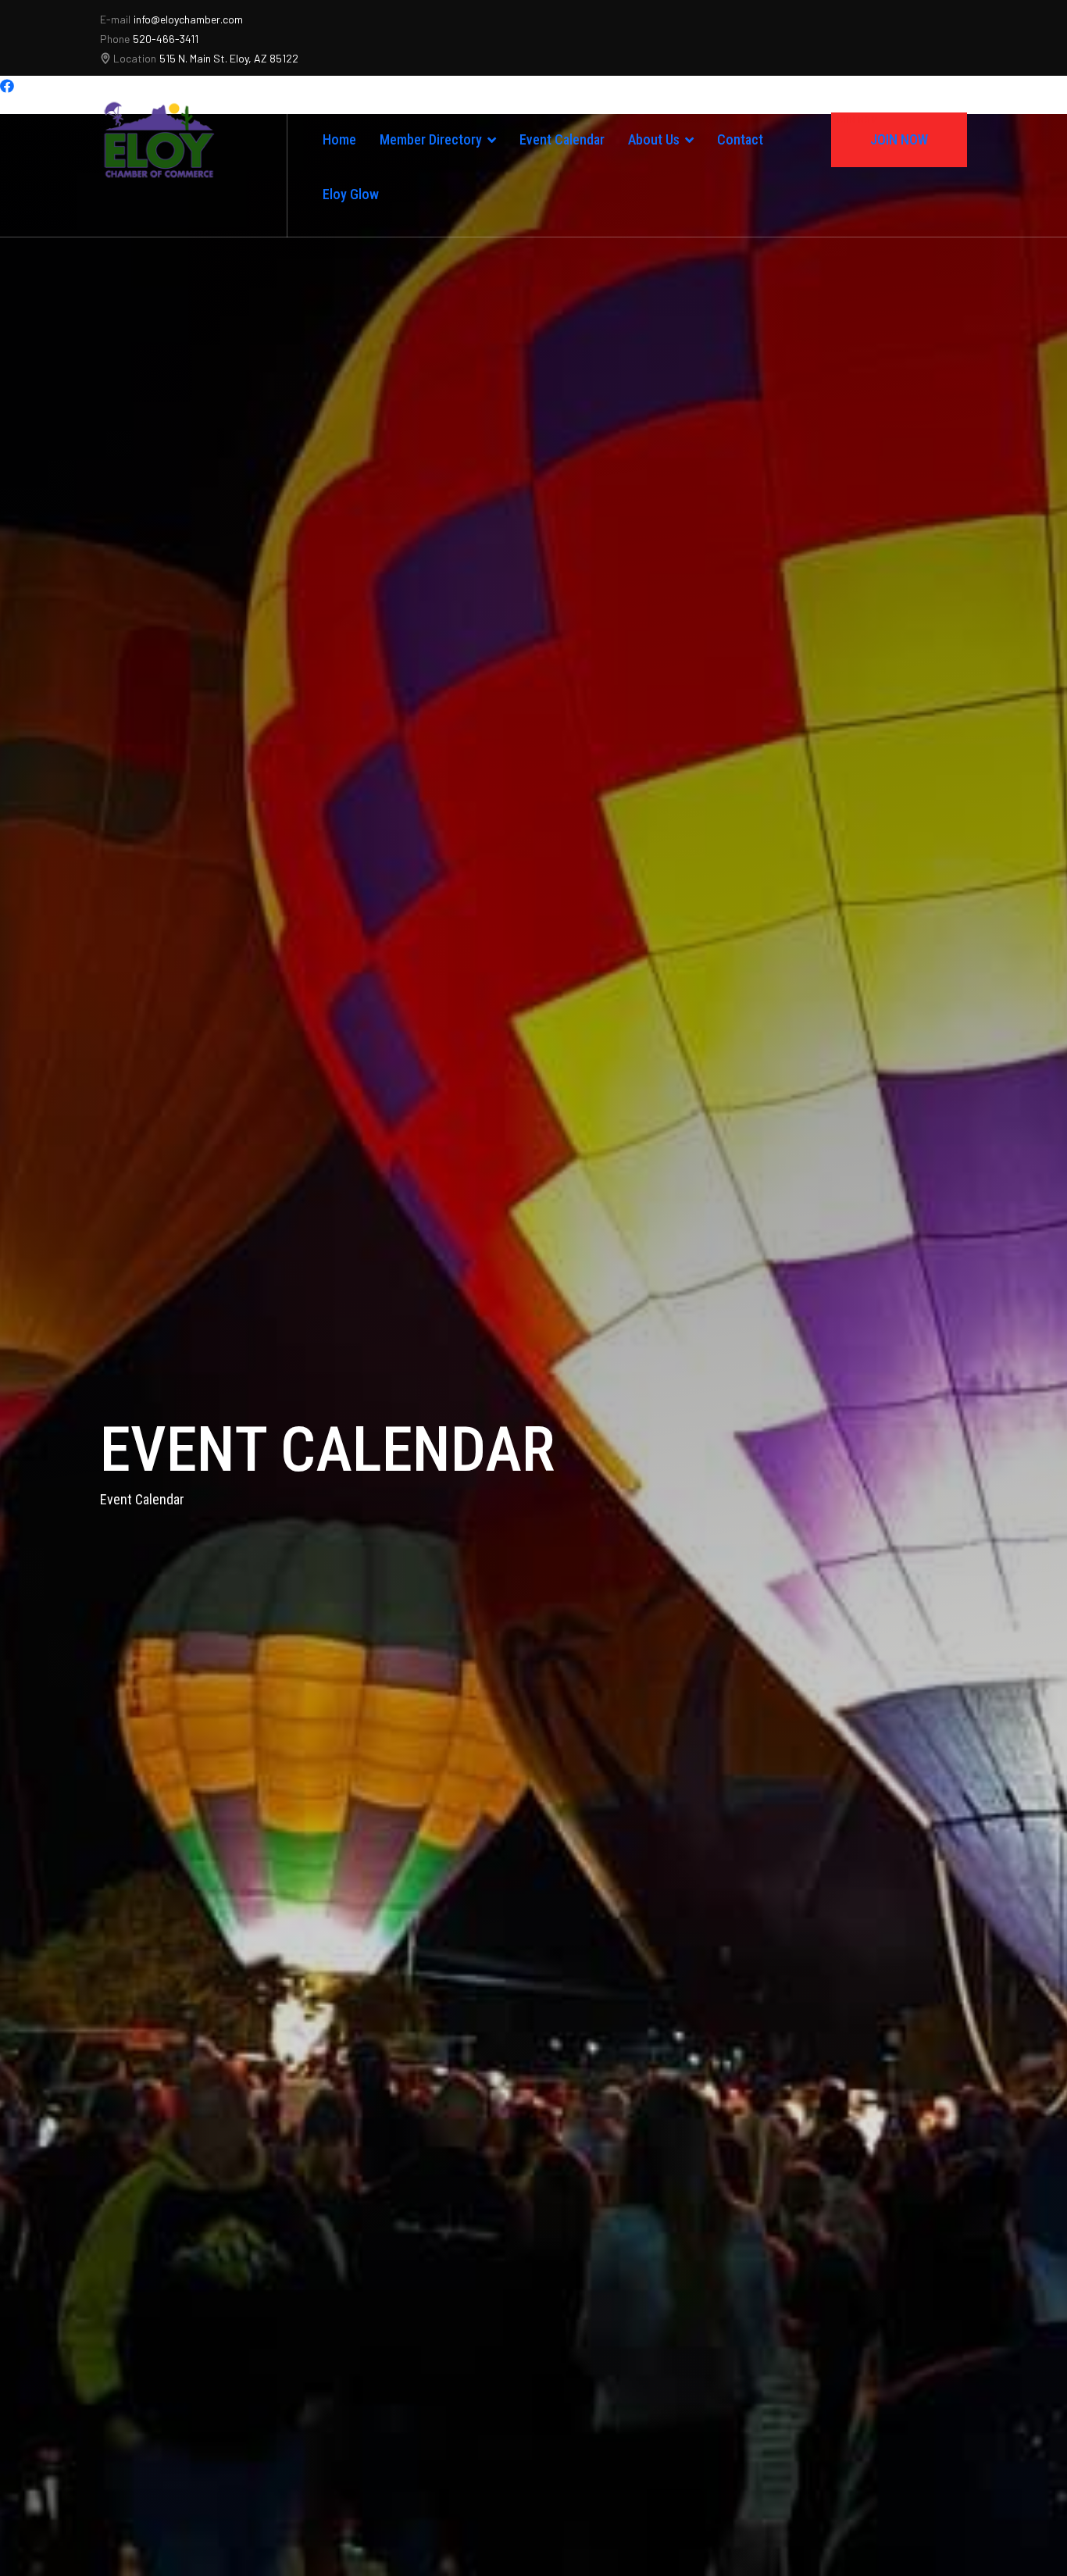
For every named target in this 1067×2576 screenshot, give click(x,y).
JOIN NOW (881, 132)
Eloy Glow (351, 194)
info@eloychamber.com (188, 19)
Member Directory (431, 139)
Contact (740, 139)
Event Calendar (562, 139)
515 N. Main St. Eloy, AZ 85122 (229, 58)
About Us (654, 139)
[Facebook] (7, 86)
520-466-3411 (166, 39)
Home (339, 139)
